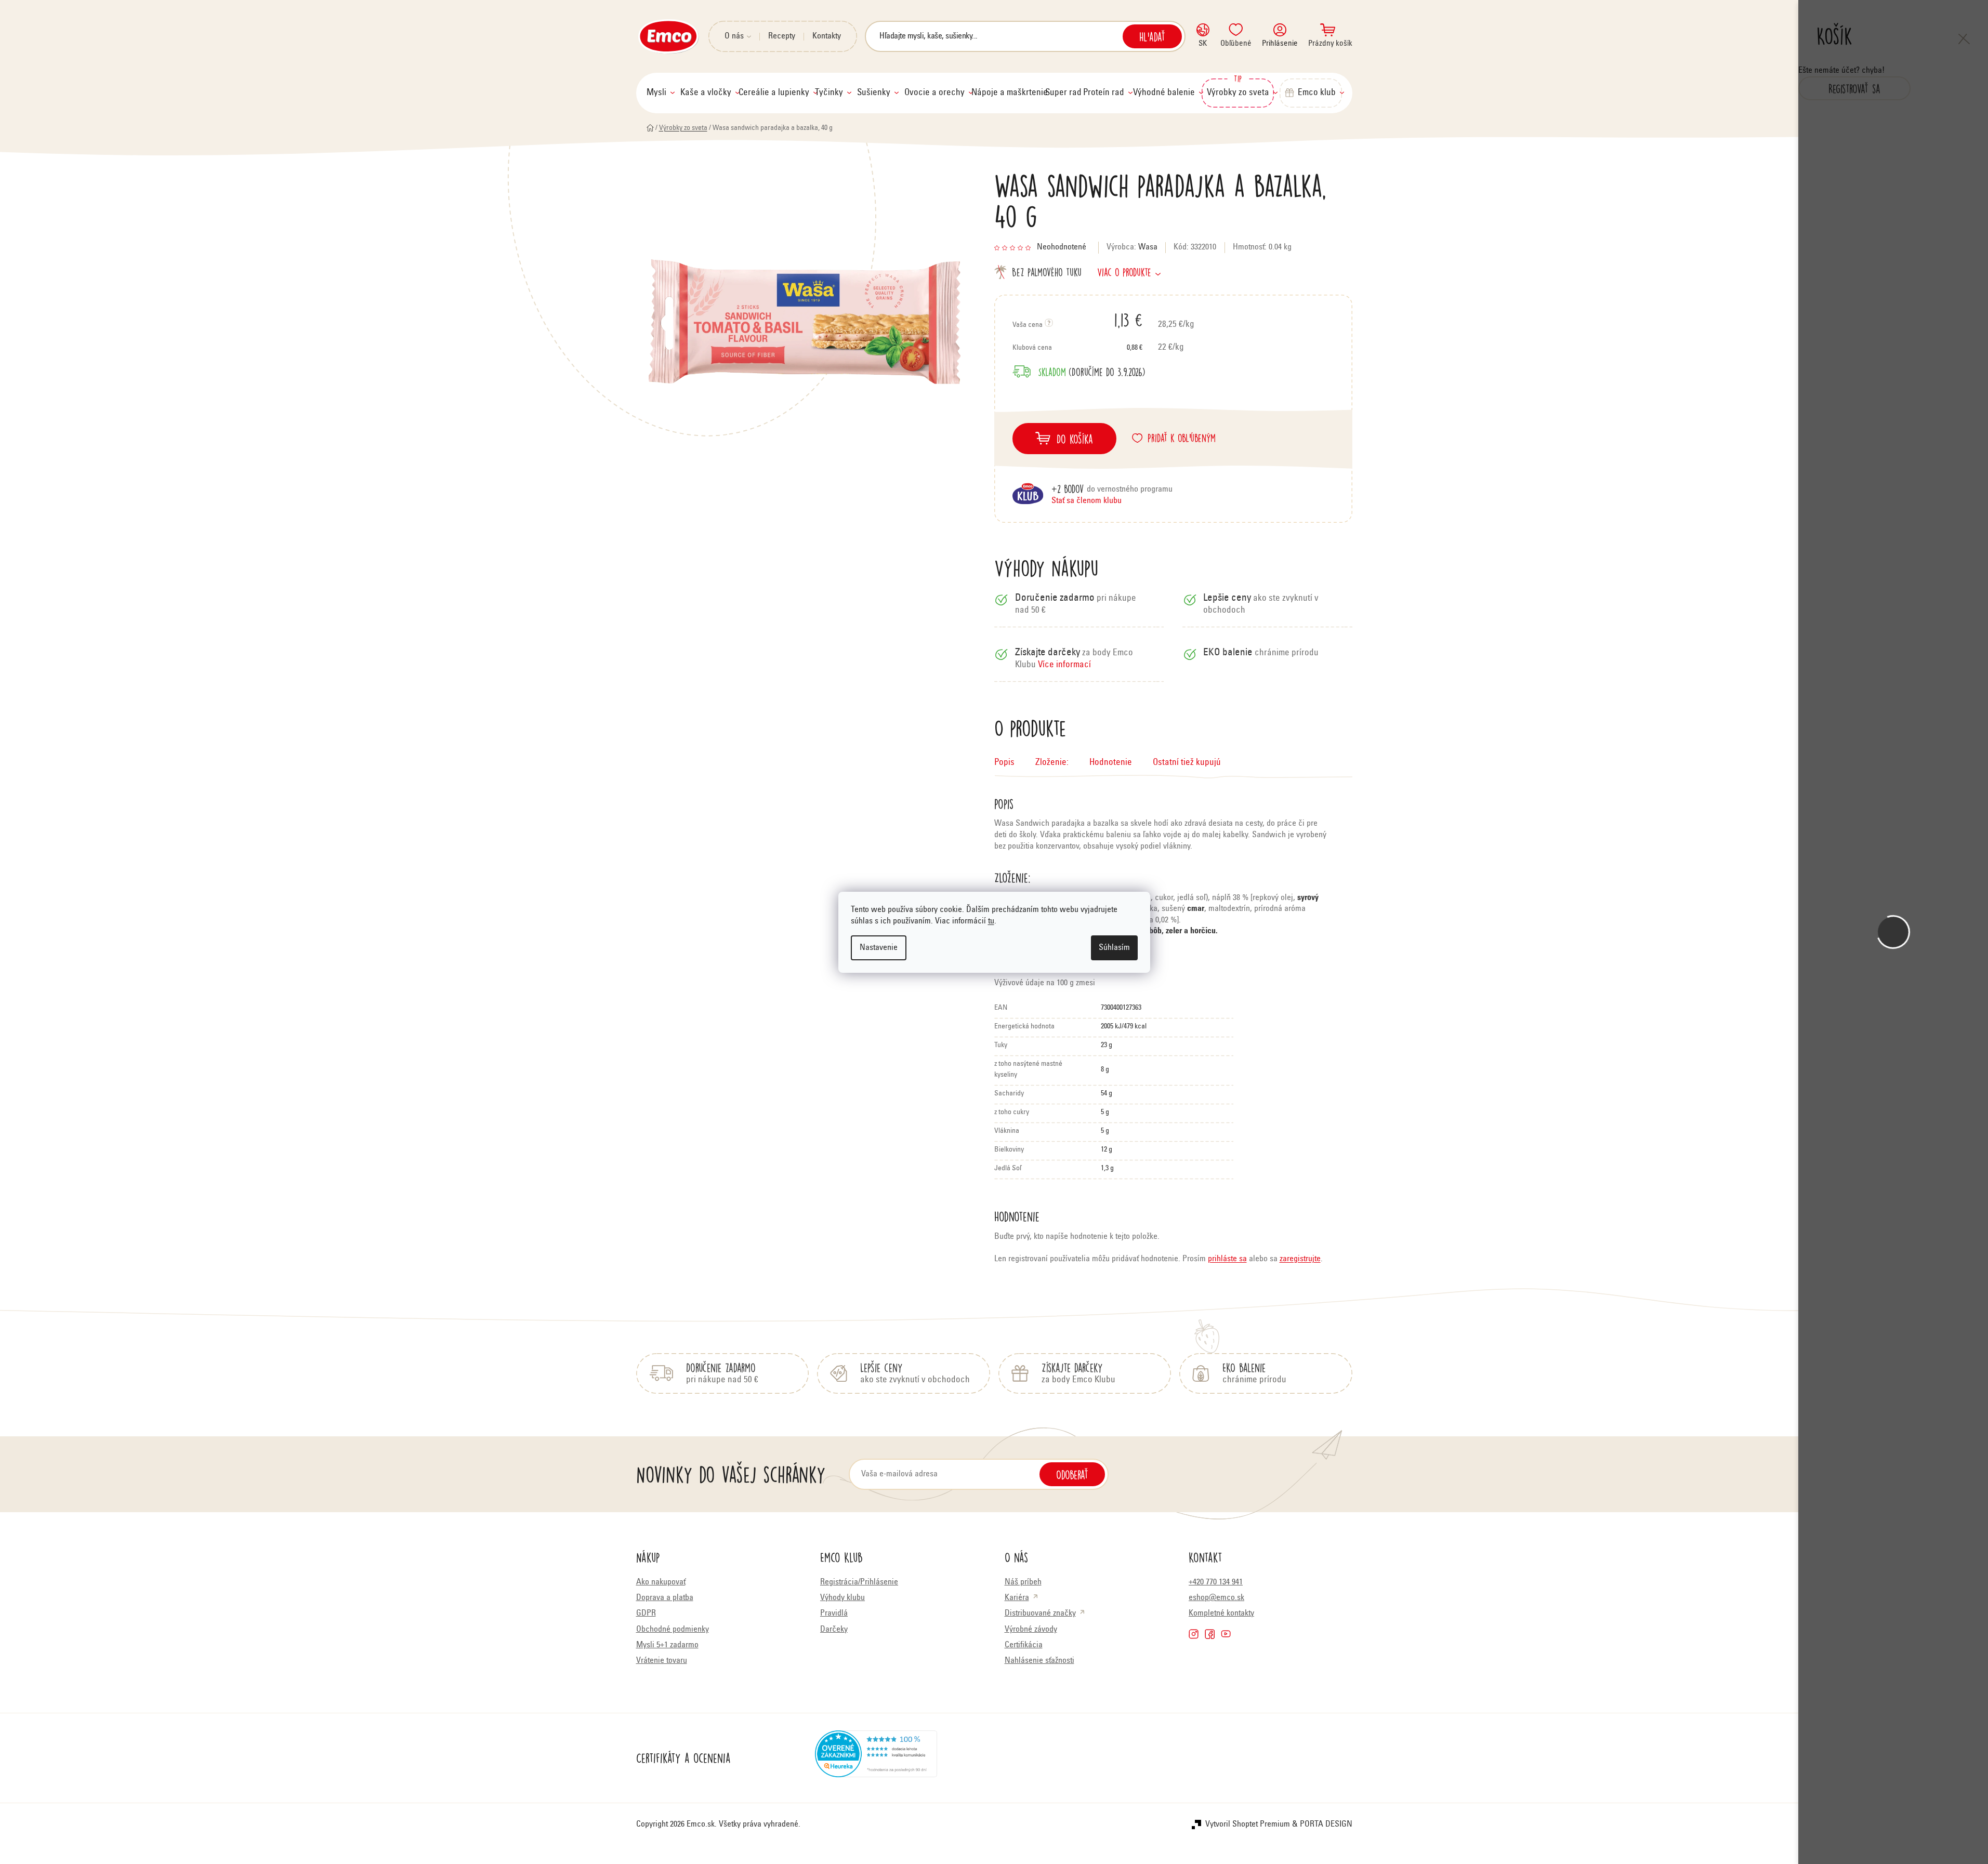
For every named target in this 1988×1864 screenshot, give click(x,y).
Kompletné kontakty (1221, 1614)
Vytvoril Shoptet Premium (1248, 1825)
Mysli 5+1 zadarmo (667, 1645)
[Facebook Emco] (1210, 1634)
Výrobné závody (1031, 1630)
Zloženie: (1052, 763)
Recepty (782, 36)
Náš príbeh (1023, 1582)
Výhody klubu (842, 1598)
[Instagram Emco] (1194, 1634)
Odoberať (1072, 1474)
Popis (1004, 763)
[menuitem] (661, 93)
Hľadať (1152, 36)
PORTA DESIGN (1326, 1825)
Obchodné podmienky (673, 1630)
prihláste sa (1227, 1259)
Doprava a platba (665, 1598)
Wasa (1148, 247)
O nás (734, 36)
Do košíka (1075, 439)
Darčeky (834, 1630)
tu (991, 921)
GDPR (646, 1614)
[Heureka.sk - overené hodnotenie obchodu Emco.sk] (876, 1758)
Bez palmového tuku (1047, 272)
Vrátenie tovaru (662, 1661)
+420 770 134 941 (1216, 1582)
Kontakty (827, 36)
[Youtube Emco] (1226, 1634)
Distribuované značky (1040, 1614)
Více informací (1064, 665)
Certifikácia (1024, 1645)
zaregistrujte (1300, 1259)
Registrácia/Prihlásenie (859, 1582)
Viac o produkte (1124, 272)
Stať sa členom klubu (1087, 501)
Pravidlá (834, 1614)
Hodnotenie (1111, 763)
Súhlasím (1114, 948)
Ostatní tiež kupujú (1187, 763)
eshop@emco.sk (1216, 1598)
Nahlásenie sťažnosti (1039, 1661)
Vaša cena (1077, 320)
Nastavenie (879, 948)
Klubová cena (1077, 348)
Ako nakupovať (661, 1582)
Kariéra (1017, 1598)
